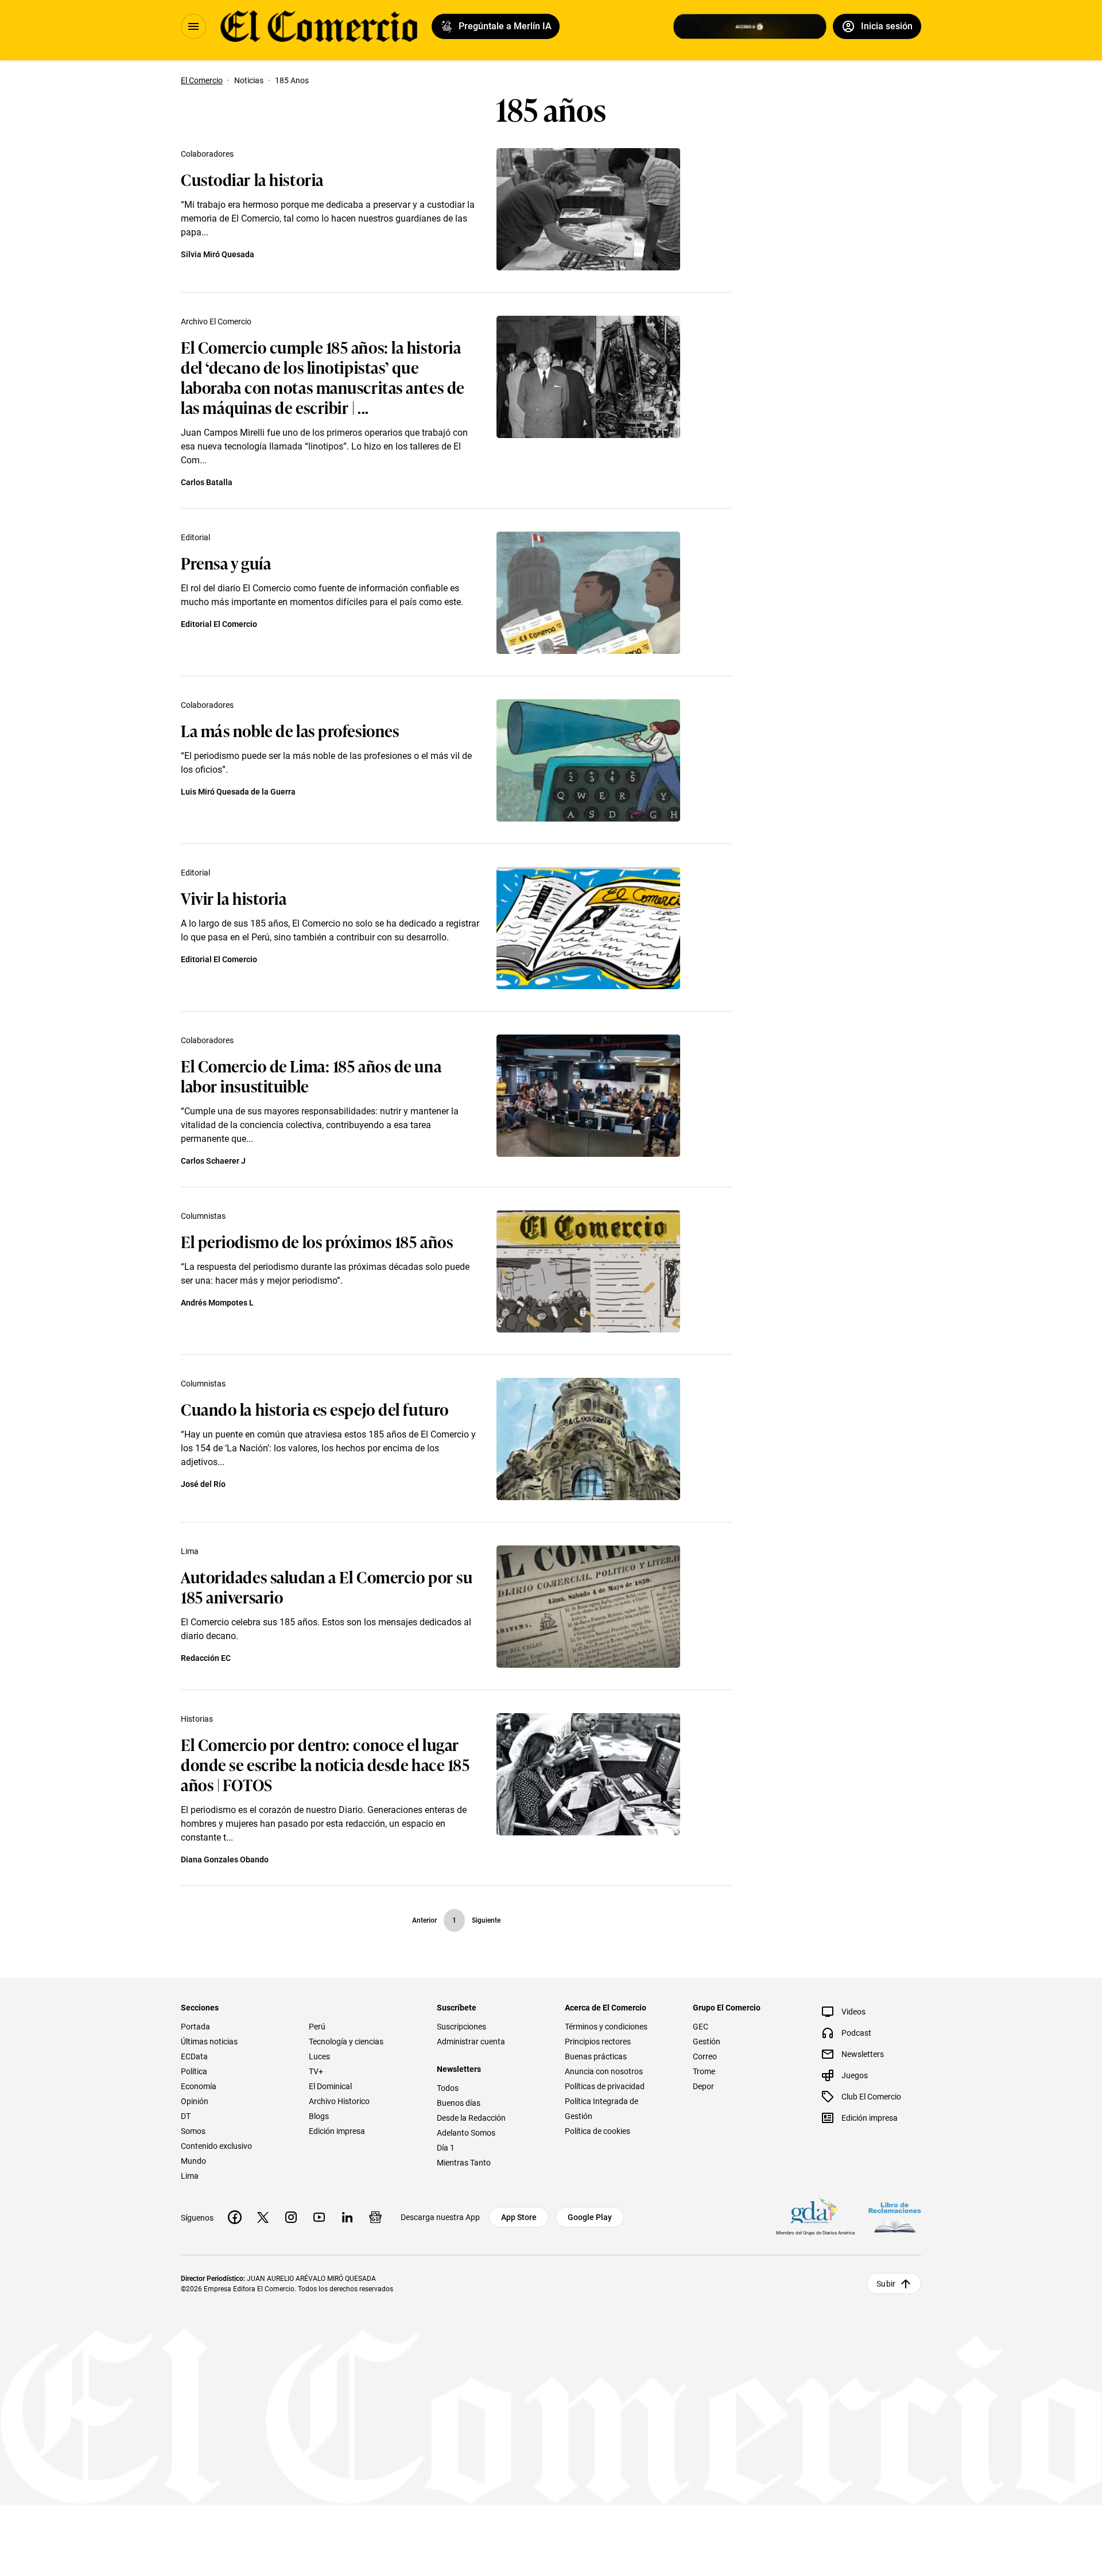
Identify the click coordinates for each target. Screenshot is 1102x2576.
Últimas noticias (209, 2042)
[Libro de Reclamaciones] (895, 2217)
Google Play (590, 2217)
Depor (703, 2086)
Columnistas (203, 1216)
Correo (705, 2056)
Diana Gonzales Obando (225, 1860)
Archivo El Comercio (216, 321)
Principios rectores (598, 2042)
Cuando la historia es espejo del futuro (315, 1409)
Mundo (193, 2161)
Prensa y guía (226, 562)
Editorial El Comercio (219, 624)
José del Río (203, 1484)
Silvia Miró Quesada (218, 254)
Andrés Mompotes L (217, 1303)
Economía (199, 2086)
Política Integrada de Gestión (602, 2109)
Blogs (319, 2116)
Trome (704, 2071)
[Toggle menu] (193, 26)
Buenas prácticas (596, 2056)
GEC (701, 2027)
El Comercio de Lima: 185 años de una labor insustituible (311, 1075)
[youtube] (319, 2217)
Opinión (195, 2101)
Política (194, 2071)
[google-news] (375, 2217)
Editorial (195, 537)
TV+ (316, 2071)
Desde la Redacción (471, 2118)
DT (186, 2116)
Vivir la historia (234, 898)
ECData (194, 2056)
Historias (197, 1719)
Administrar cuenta (471, 2042)
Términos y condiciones (606, 2027)
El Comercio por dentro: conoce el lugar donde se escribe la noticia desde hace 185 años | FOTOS (325, 1764)
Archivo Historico (339, 2101)
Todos (448, 2088)
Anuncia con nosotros (604, 2071)
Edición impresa (337, 2131)
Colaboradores (207, 154)
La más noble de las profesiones (290, 730)
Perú (317, 2027)
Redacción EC (206, 1658)
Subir (886, 2284)
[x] (263, 2217)
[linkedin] (347, 2217)
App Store (519, 2217)
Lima (190, 1551)
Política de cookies (597, 2131)
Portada (195, 2027)
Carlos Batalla (207, 482)
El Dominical (330, 2086)
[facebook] (235, 2217)
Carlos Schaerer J (213, 1161)
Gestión (707, 2042)
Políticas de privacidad (605, 2086)
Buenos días (459, 2103)
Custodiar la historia (252, 179)
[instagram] (291, 2217)
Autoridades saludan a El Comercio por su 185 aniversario (327, 1586)
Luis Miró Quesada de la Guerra (238, 792)
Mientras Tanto (464, 2163)
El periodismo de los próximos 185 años (317, 1241)
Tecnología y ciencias (346, 2042)
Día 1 (446, 2148)
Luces (319, 2056)
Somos (193, 2131)
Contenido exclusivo (216, 2146)
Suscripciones (461, 2027)
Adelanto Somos (466, 2133)
